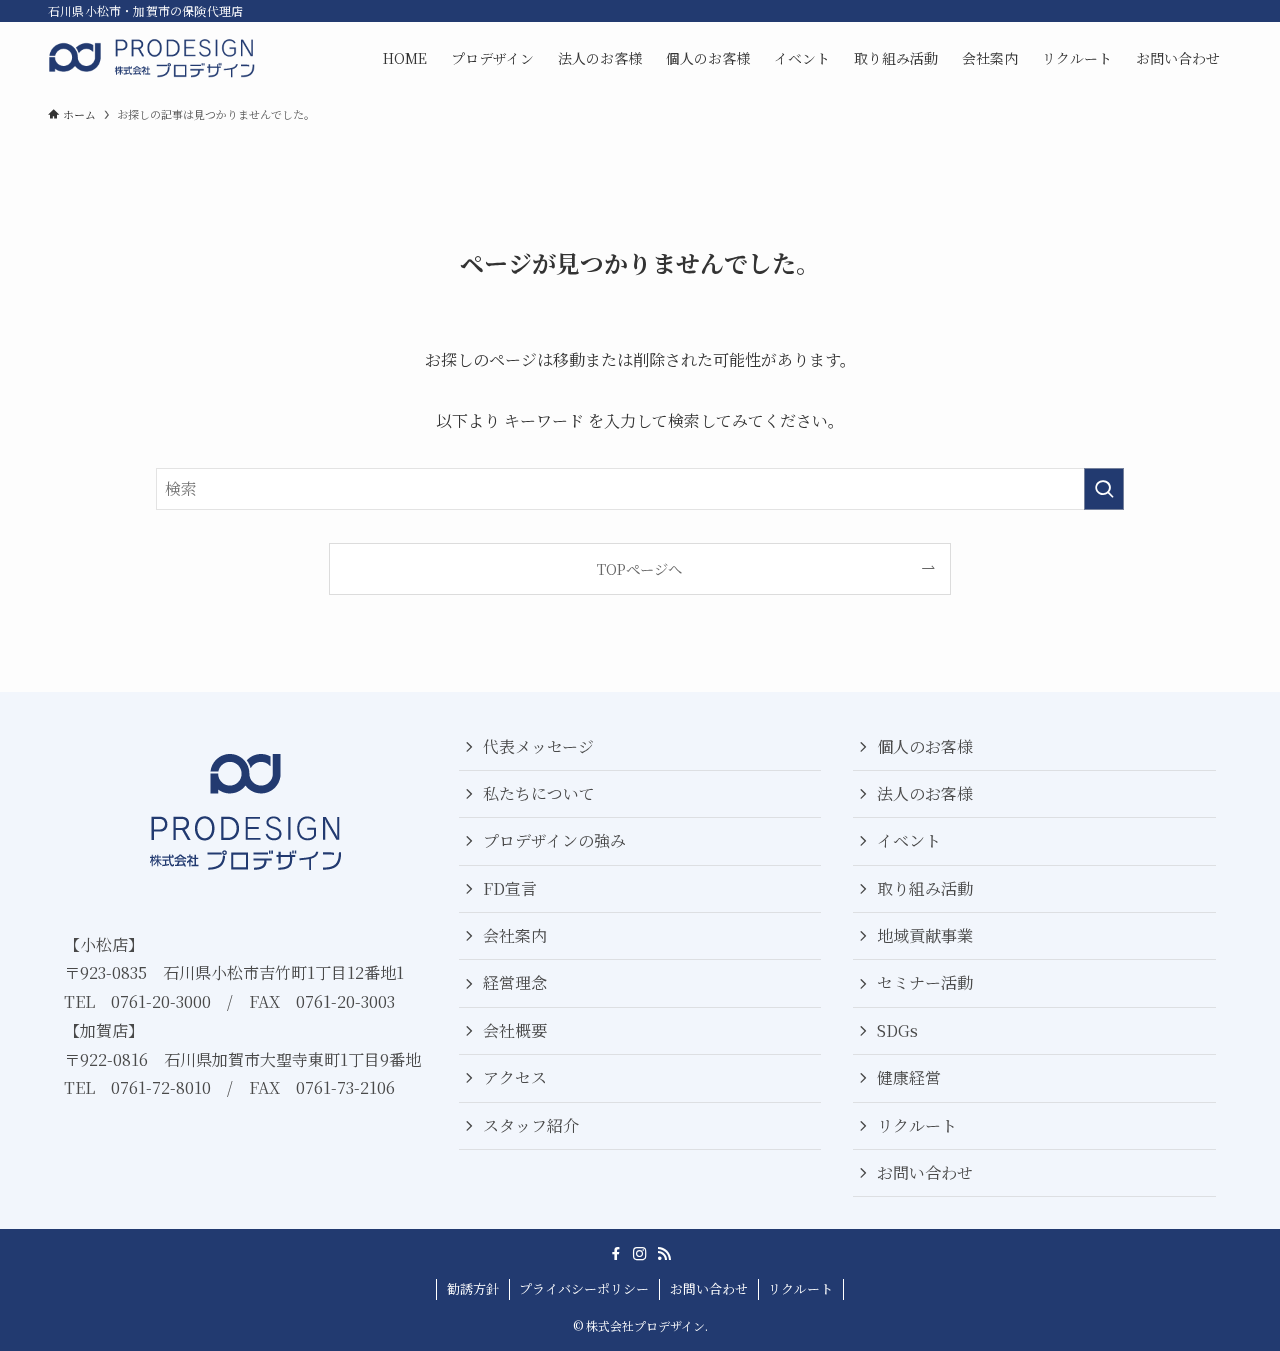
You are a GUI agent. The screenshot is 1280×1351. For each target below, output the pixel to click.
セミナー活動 (925, 982)
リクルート (917, 1125)
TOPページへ (639, 568)
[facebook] (616, 1254)
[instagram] (640, 1254)
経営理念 (515, 982)
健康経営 (909, 1077)
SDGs (897, 1030)
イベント (909, 840)
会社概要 (515, 1030)
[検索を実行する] (1104, 489)
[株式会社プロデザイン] (153, 58)
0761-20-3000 (161, 1001)
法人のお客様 (925, 793)
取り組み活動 (925, 888)
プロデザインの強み (554, 840)
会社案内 (515, 935)
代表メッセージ (538, 746)
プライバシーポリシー (584, 1288)
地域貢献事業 (925, 935)
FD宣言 (510, 888)
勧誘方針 (473, 1288)
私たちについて (539, 793)
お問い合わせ (925, 1172)
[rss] (664, 1254)
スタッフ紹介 (531, 1125)
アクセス (515, 1077)
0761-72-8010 (161, 1087)
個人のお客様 (925, 746)
